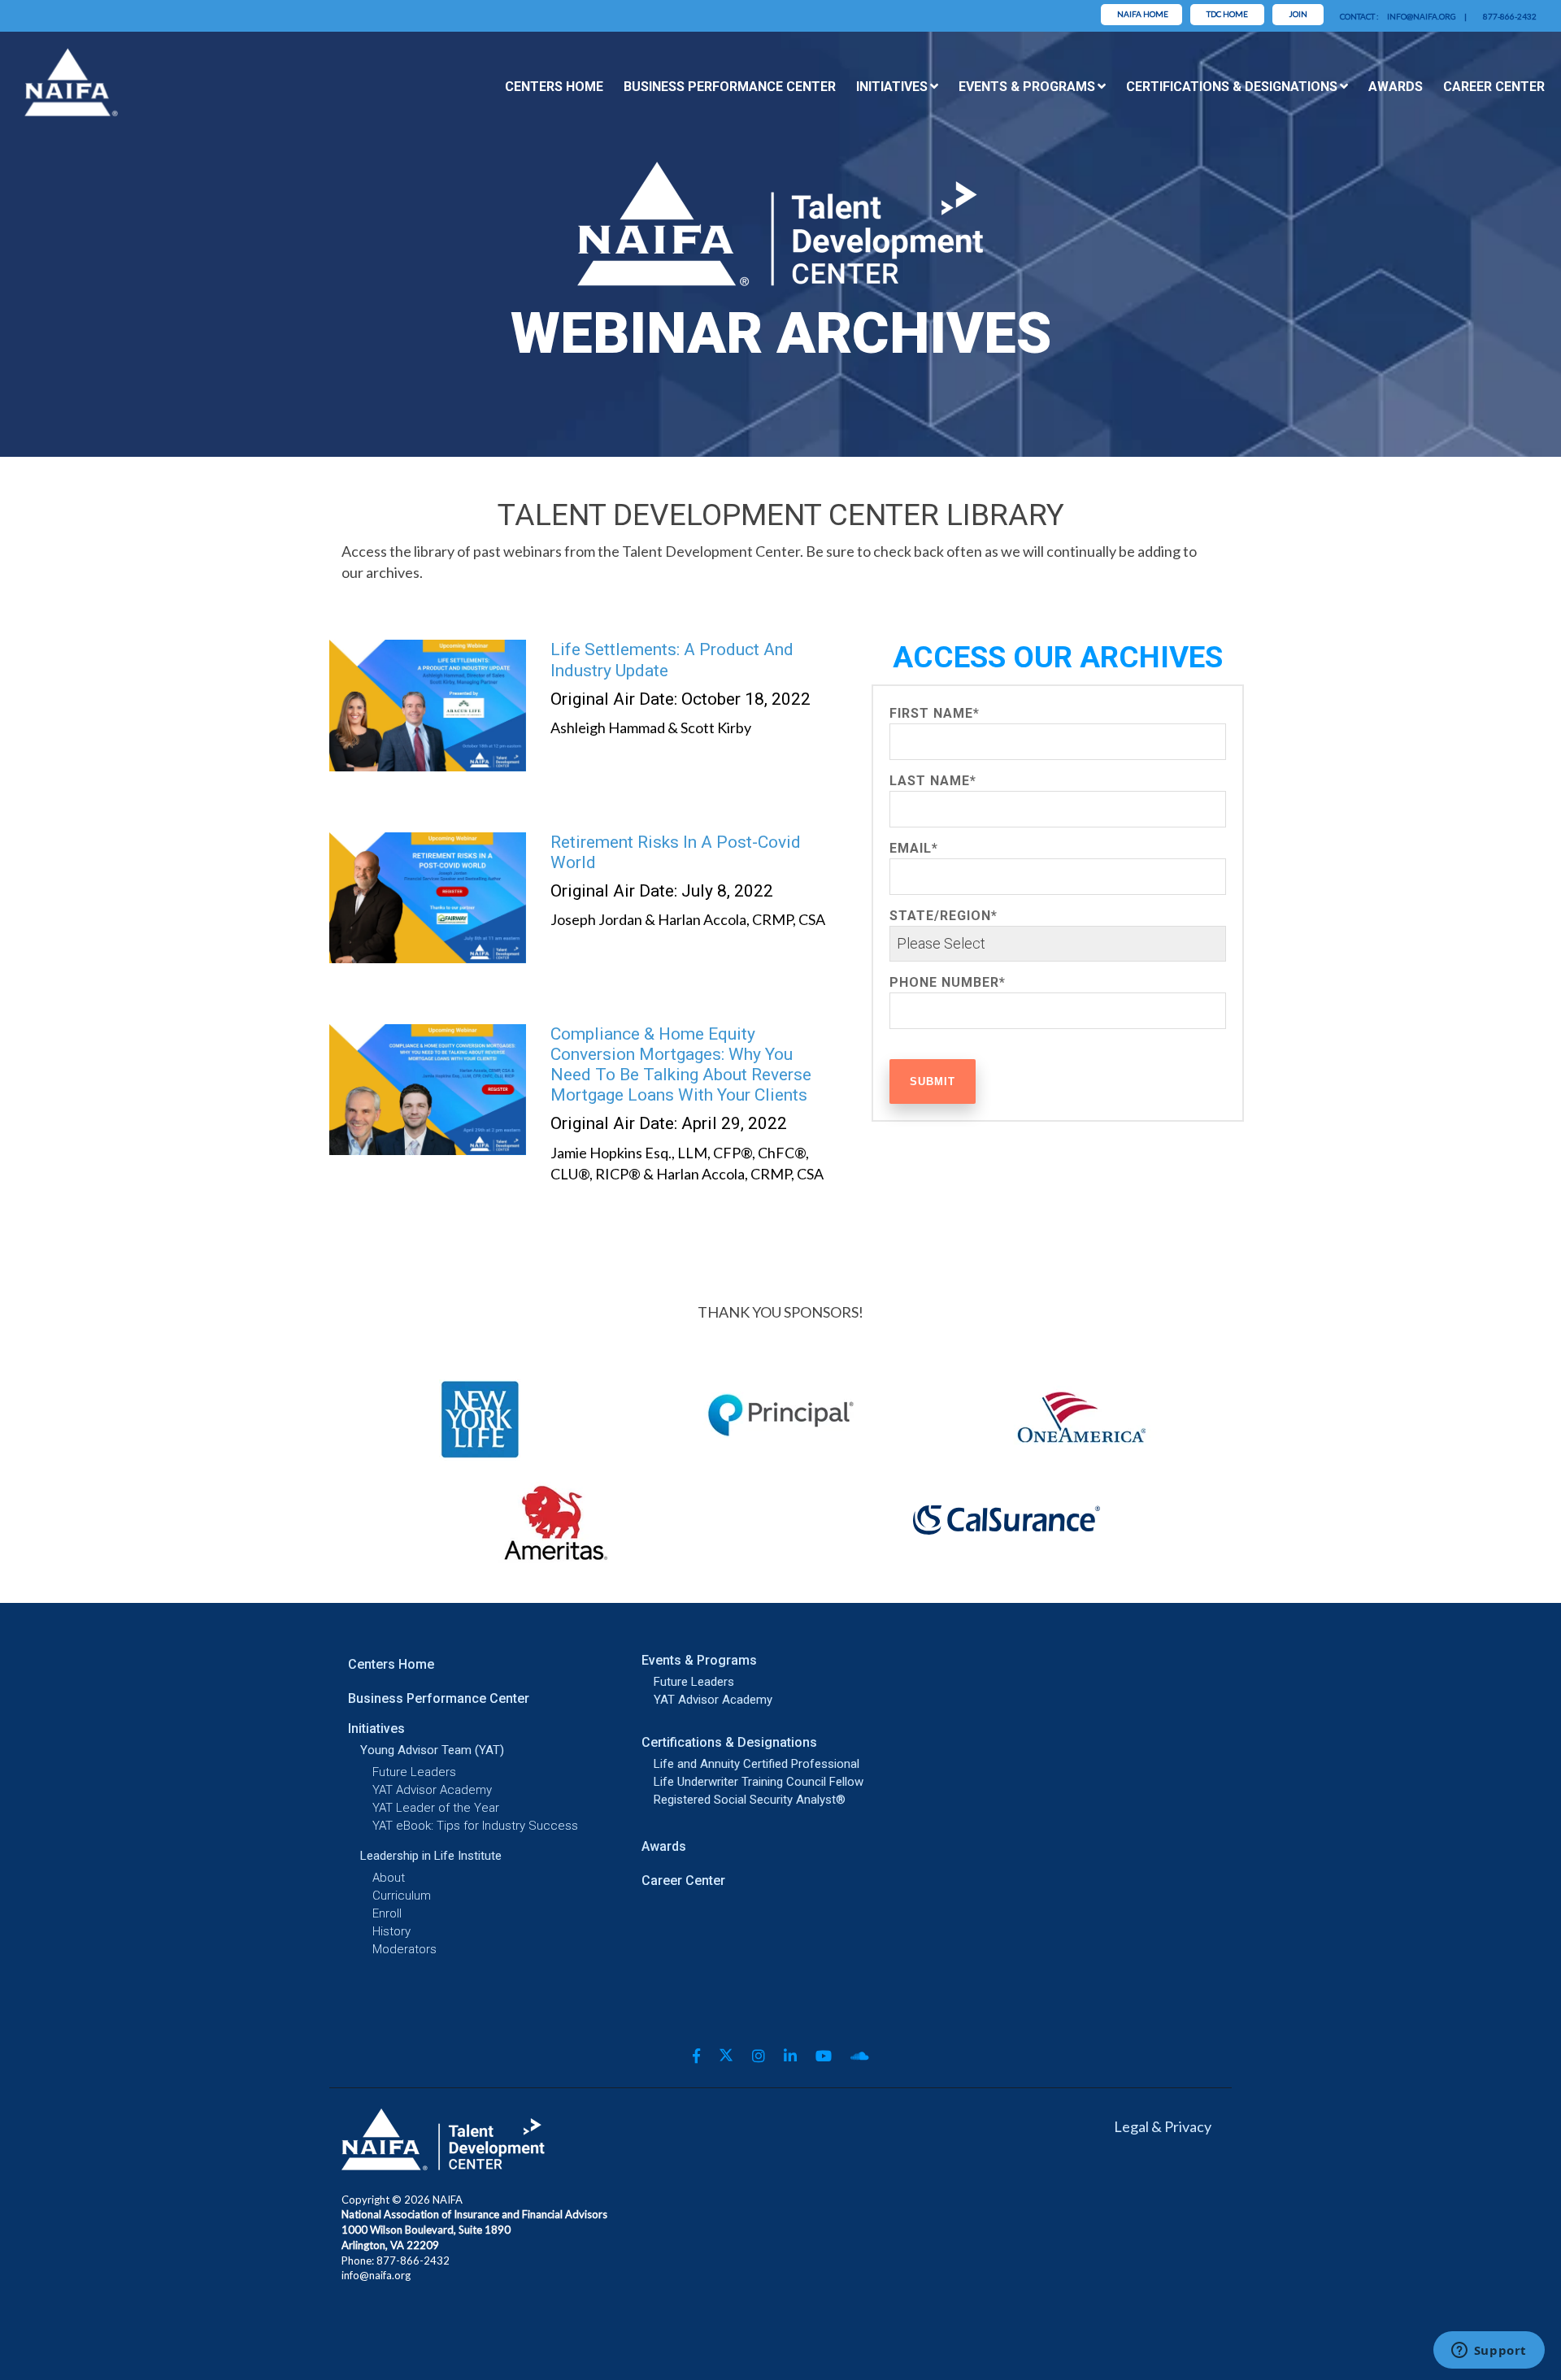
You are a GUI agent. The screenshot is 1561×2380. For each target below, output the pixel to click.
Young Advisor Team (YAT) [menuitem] (432, 1750)
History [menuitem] (391, 1932)
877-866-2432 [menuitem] (1510, 16)
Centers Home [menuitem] (554, 87)
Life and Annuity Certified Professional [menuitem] (729, 1764)
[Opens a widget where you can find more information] (1489, 2352)
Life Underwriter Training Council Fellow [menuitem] (729, 1782)
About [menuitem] (389, 1878)
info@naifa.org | (1427, 16)
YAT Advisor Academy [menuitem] (432, 1790)
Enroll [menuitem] (387, 1914)
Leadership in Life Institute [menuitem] (431, 1856)
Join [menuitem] (1298, 14)
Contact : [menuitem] (1359, 16)
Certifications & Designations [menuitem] (1232, 87)
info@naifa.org (376, 2275)
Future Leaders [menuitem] (414, 1772)
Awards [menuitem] (1396, 87)
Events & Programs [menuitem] (1027, 87)
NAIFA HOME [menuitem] (1143, 14)
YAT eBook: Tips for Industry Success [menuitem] (475, 1826)
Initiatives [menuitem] (892, 87)
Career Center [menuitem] (1494, 87)
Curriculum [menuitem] (402, 1896)
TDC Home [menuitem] (1227, 14)
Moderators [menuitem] (404, 1950)
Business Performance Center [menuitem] (730, 87)
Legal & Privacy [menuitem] (1163, 2126)
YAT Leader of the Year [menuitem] (436, 1808)
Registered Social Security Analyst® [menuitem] (729, 1800)
